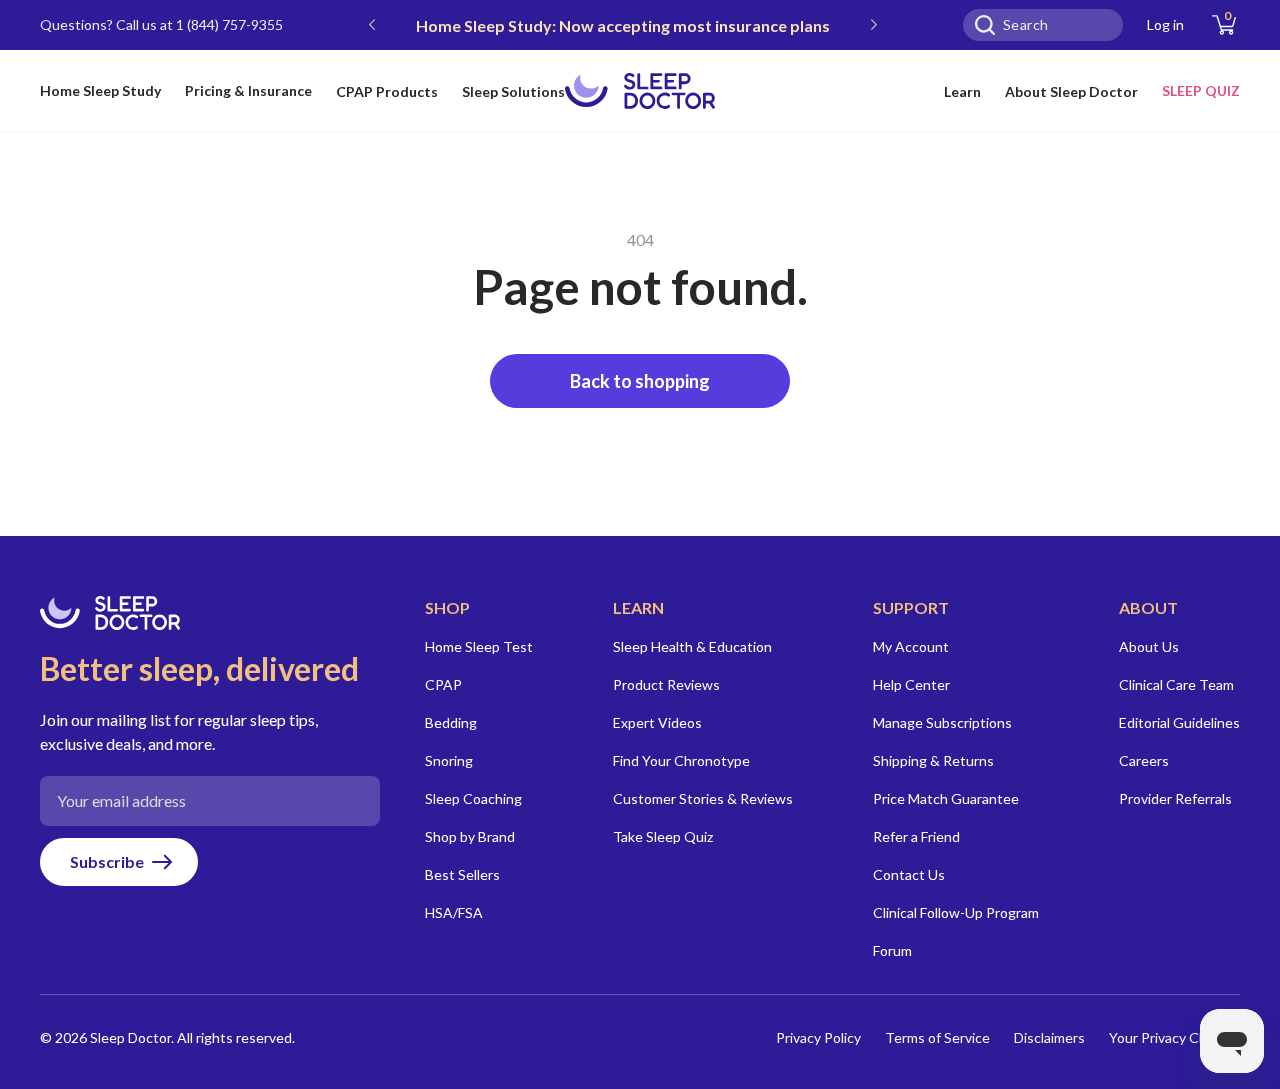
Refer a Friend (916, 836)
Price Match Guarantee (946, 798)
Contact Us (909, 874)
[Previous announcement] (372, 25)
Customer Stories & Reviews (703, 798)
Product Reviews (666, 684)
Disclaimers (1049, 1037)
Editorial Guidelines (1179, 722)
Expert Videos (657, 722)
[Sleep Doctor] (640, 91)
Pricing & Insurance (248, 90)
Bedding (451, 722)
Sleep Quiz (1201, 90)
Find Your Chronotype (681, 760)
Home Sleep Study (100, 90)
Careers (1144, 760)
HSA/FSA (454, 912)
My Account (911, 646)
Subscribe (107, 861)
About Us (1149, 646)
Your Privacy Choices (1174, 1037)
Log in (1165, 24)
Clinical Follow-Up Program (956, 912)
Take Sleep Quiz (663, 836)
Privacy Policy (818, 1037)
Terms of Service (937, 1037)
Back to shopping (640, 381)
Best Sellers (462, 874)
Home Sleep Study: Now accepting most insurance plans (623, 25)
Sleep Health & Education (692, 646)
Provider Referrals (1175, 798)
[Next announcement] (874, 25)
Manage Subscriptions (942, 722)
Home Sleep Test (479, 646)
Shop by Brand (470, 836)
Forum (892, 950)
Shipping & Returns (933, 760)
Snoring (449, 760)
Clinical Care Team (1176, 684)
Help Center (911, 684)
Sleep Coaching (473, 798)
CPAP (443, 684)
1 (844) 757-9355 (229, 24)
